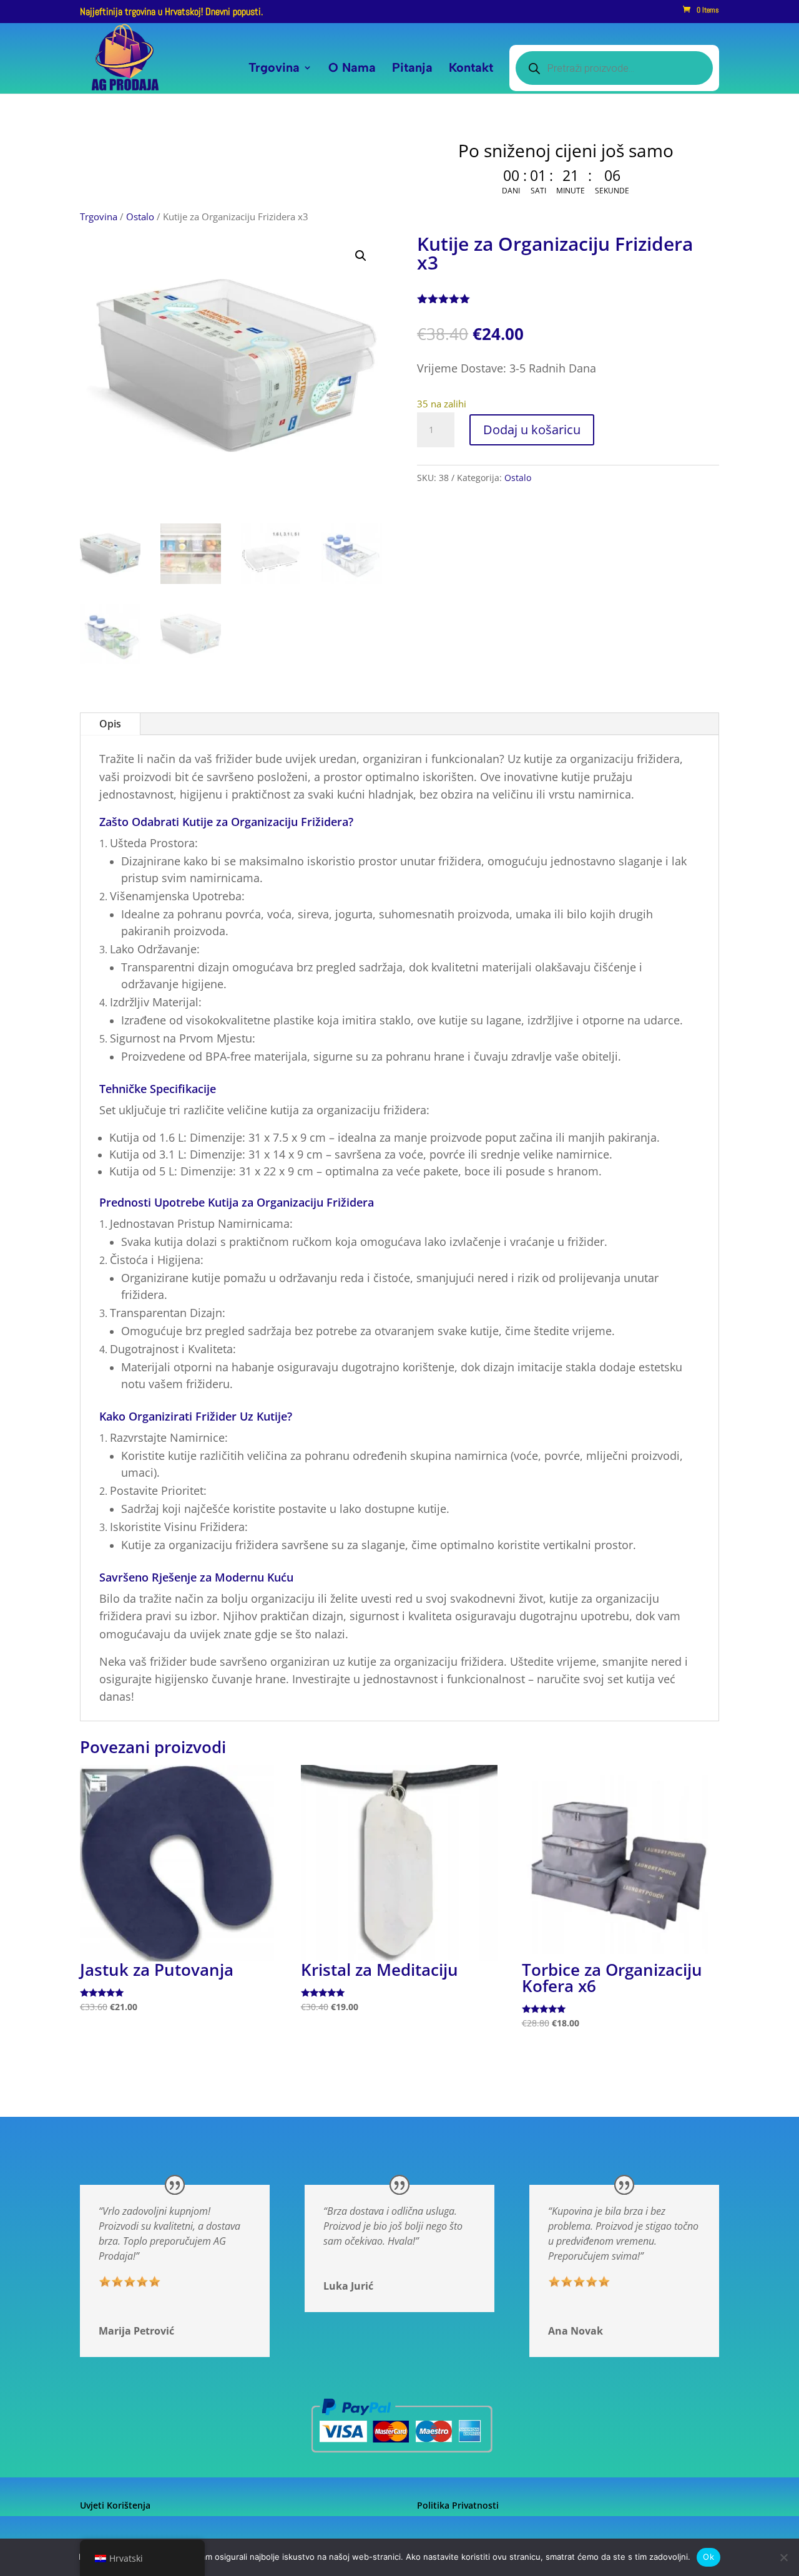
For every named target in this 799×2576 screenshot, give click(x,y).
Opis (110, 724)
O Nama (352, 69)
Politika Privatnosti (458, 2505)
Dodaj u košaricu (532, 430)
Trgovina (274, 69)
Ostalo (140, 216)
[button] (361, 256)
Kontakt (471, 69)
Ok (708, 2557)
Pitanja (412, 69)
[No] (783, 2557)
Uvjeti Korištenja (115, 2505)
